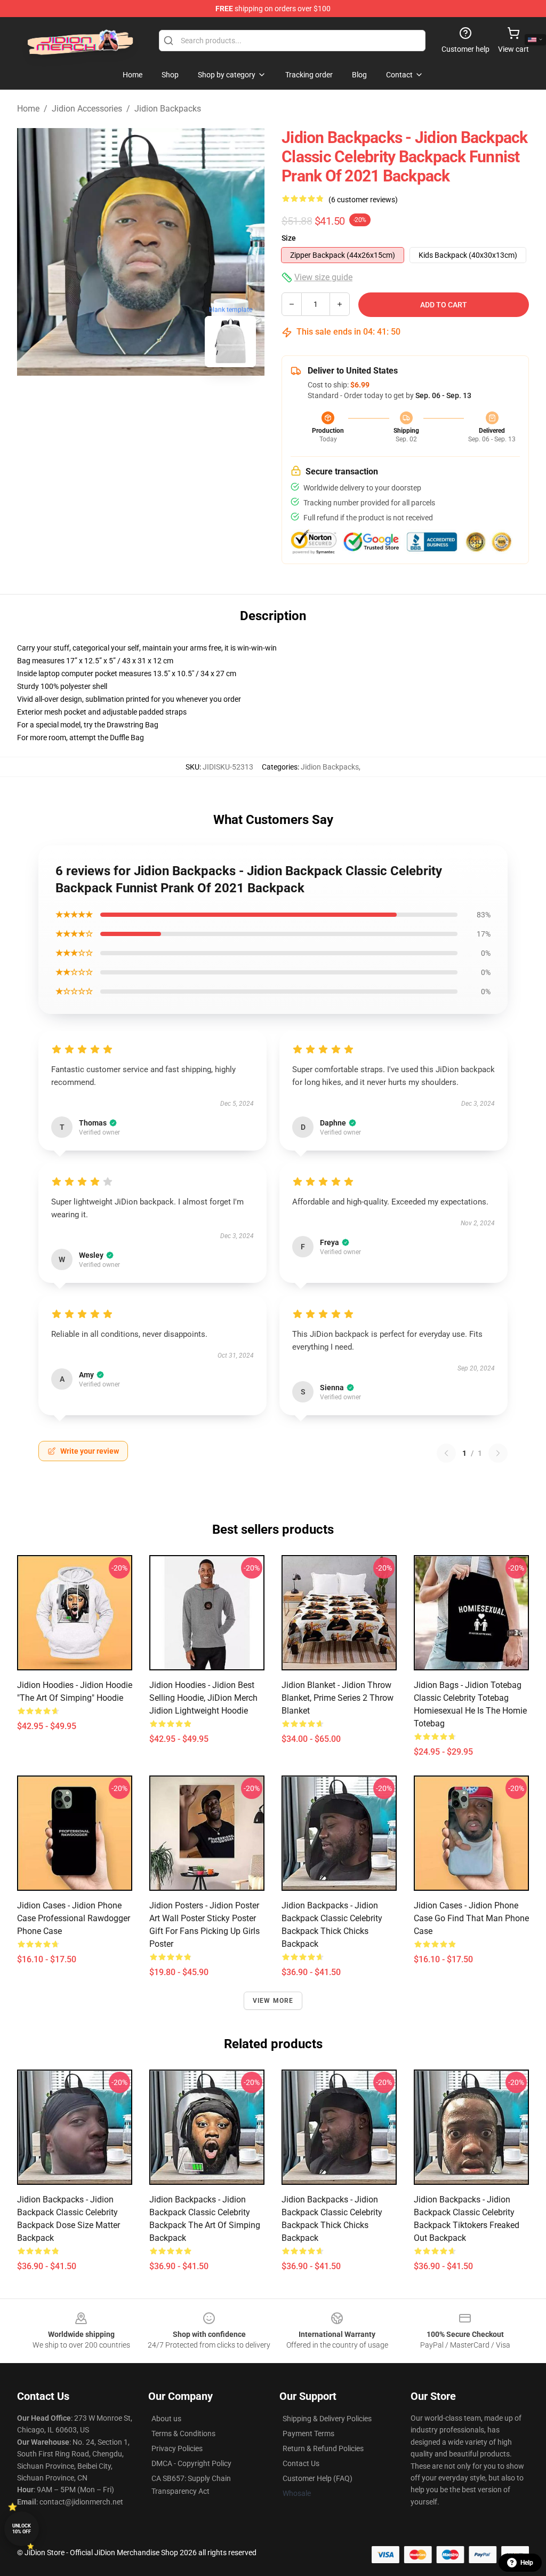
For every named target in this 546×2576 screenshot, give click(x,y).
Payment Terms (308, 2434)
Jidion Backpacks (168, 109)
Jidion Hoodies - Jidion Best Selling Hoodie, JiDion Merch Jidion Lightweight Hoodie (203, 1698)
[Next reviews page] (498, 1453)
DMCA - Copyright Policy (191, 2463)
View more (273, 2001)
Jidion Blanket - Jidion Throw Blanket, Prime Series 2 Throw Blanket (338, 1698)
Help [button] (527, 2563)
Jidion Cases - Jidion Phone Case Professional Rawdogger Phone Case (74, 1918)
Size (289, 238)
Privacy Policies (177, 2448)
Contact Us (301, 2463)
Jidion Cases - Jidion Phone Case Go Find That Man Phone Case (471, 1918)
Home (28, 109)
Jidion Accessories (87, 109)
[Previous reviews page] (446, 1453)
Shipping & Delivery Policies (327, 2419)
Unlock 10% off (22, 2529)
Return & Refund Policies (323, 2448)
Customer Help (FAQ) (318, 2478)
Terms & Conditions (183, 2434)
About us (166, 2419)
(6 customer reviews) (363, 200)
